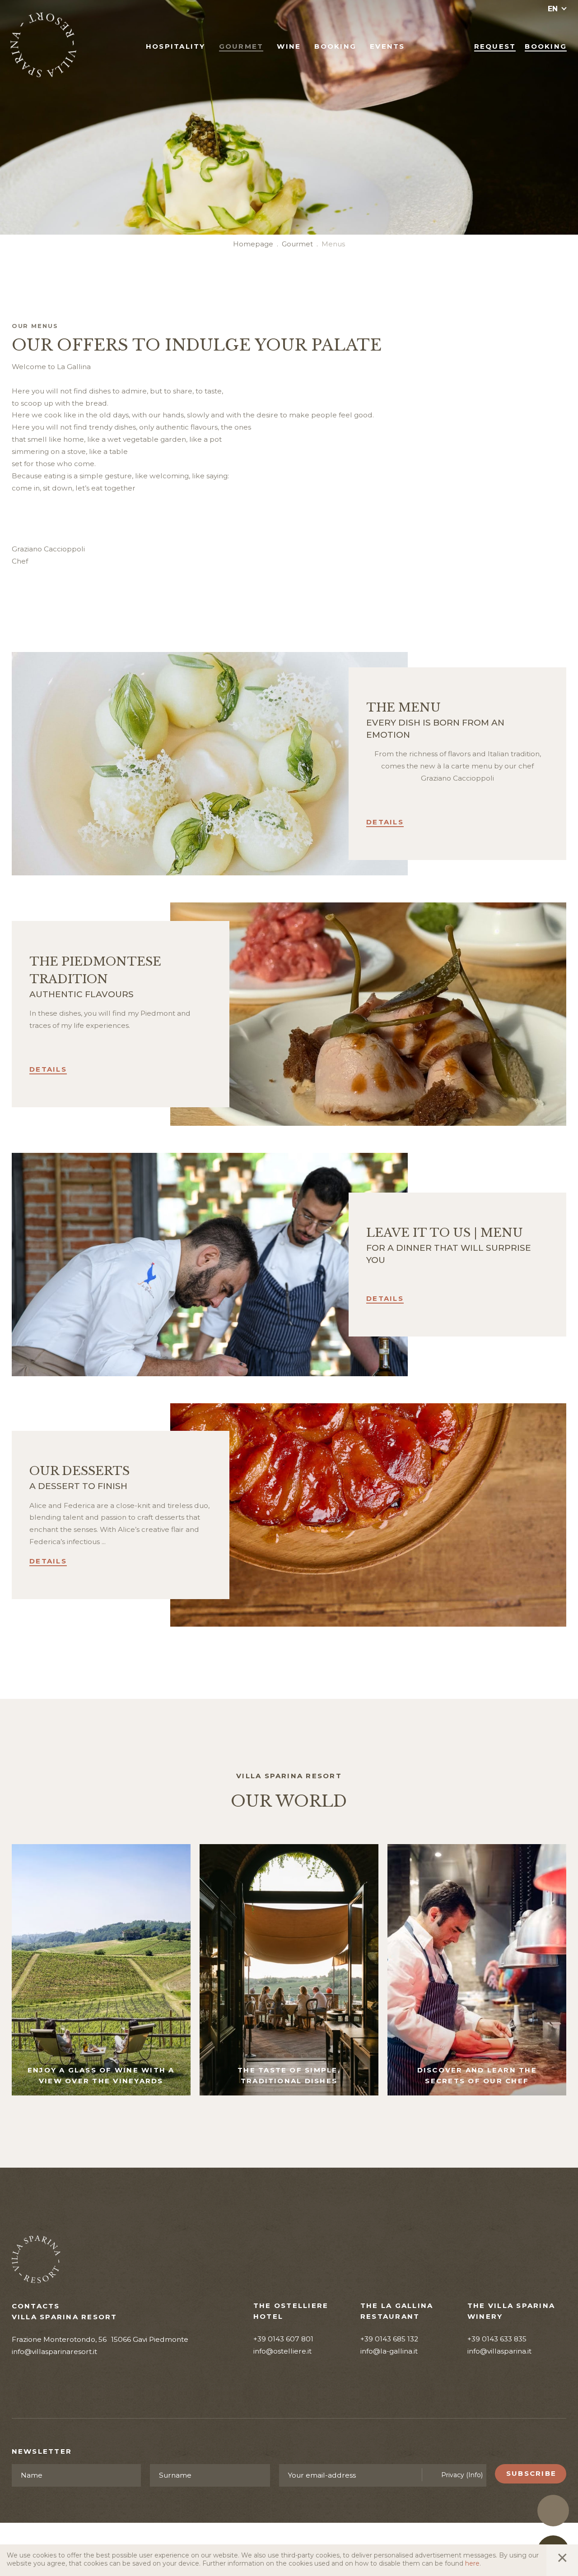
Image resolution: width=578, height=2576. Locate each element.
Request (495, 46)
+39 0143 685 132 (389, 2339)
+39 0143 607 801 (283, 2339)
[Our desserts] (368, 1515)
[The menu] (210, 764)
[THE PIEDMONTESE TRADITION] (368, 1014)
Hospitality (176, 46)
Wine (289, 46)
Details (385, 822)
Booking (335, 46)
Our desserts (79, 1471)
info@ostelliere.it (282, 2351)
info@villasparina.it (499, 2351)
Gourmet (241, 46)
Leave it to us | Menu (445, 1233)
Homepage (253, 244)
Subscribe (531, 2474)
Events (387, 46)
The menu (403, 708)
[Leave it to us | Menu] (210, 1265)
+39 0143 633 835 (497, 2339)
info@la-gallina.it (389, 2351)
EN (553, 9)
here (472, 2563)
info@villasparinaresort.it (54, 2352)
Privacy (462, 2475)
